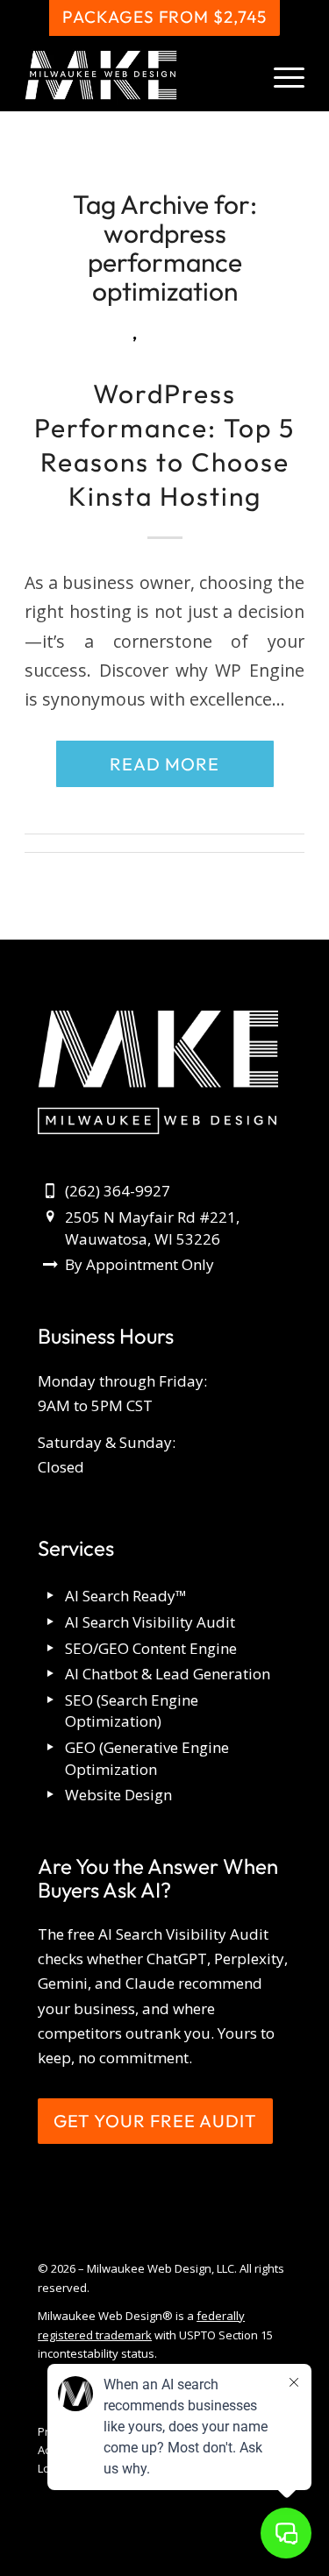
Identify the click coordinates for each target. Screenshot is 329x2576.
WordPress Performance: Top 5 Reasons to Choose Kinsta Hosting (164, 445)
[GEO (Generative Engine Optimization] (50, 1748)
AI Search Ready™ (126, 1596)
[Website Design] (50, 1795)
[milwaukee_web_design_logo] (136, 75)
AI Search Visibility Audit (150, 1622)
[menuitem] (280, 75)
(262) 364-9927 (118, 1191)
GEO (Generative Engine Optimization (147, 1758)
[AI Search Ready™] (50, 1597)
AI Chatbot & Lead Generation (168, 1674)
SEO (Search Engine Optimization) (132, 1711)
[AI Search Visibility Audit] (50, 1623)
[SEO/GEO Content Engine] (50, 1649)
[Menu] (280, 75)
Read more (164, 764)
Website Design (118, 1795)
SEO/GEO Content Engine (151, 1648)
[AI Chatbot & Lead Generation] (50, 1675)
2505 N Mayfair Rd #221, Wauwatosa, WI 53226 (152, 1228)
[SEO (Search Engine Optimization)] (50, 1701)
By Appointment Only (139, 1264)
